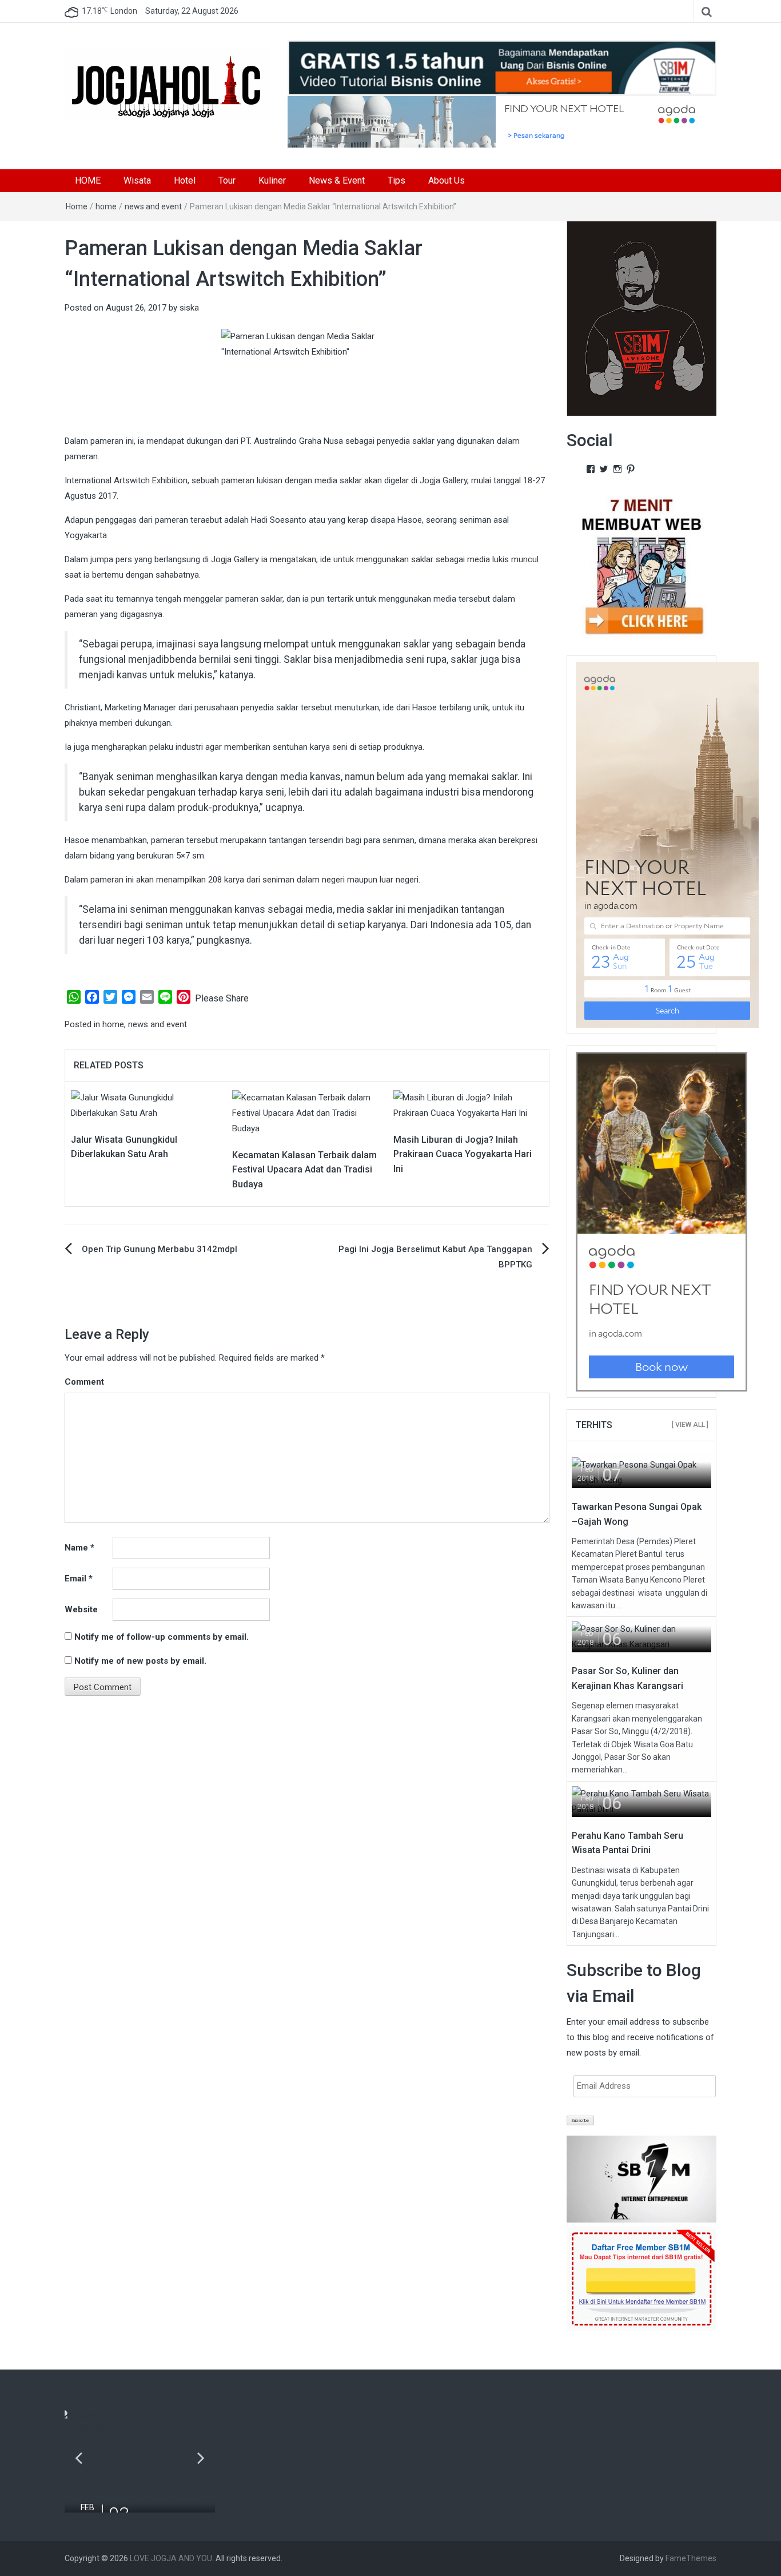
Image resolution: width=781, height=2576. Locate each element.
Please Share (222, 998)
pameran (107, 441)
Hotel (185, 180)
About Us (447, 180)
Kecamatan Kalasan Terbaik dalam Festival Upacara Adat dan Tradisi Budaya (304, 1170)
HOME (88, 180)
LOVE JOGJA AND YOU (171, 2558)
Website (81, 1609)
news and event (153, 206)
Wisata (137, 180)
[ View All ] (690, 1425)
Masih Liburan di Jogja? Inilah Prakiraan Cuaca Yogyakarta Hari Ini (463, 1154)
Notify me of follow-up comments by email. (162, 1637)
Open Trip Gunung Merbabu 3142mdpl (160, 1249)
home (106, 206)
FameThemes (691, 2558)
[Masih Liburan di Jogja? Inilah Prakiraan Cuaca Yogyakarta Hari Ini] (468, 1105)
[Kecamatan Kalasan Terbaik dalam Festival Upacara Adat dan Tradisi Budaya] (307, 1112)
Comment (84, 1382)
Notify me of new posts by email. (140, 1661)
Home (77, 206)
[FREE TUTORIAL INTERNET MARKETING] (502, 67)
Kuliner (272, 180)
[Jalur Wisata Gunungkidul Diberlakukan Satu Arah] (146, 1105)
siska (189, 308)
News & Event (337, 180)
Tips (397, 180)
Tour (227, 180)
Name (79, 1548)
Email (79, 1579)
